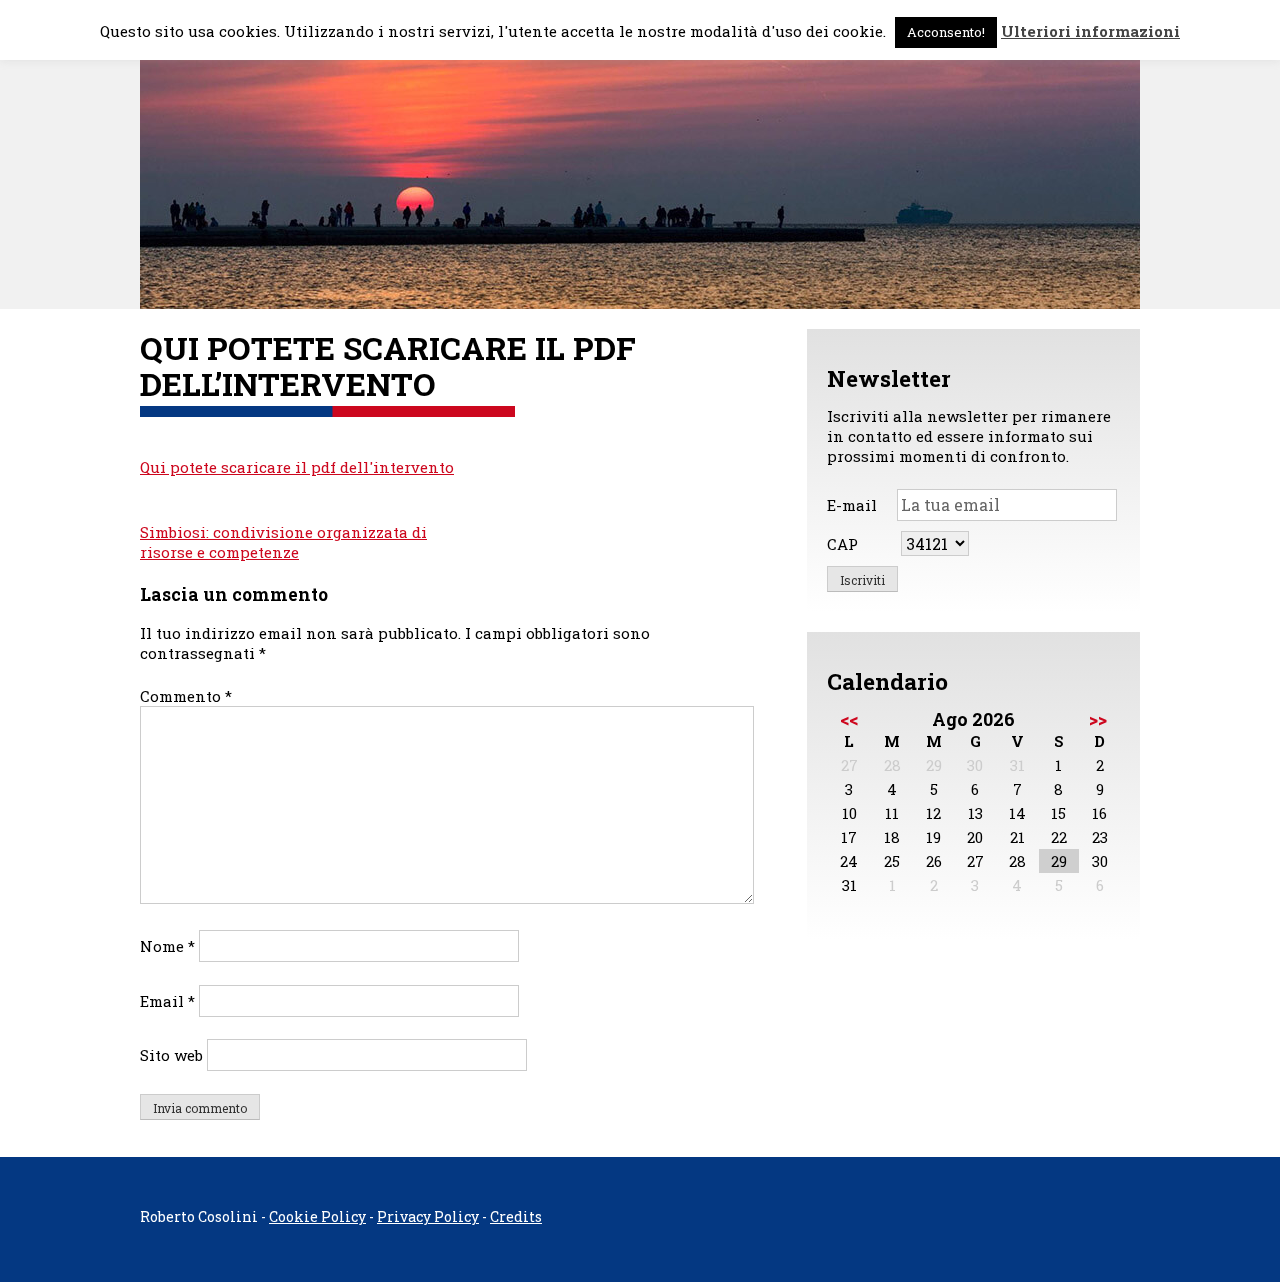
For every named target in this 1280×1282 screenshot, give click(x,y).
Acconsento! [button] (946, 32)
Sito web (171, 1055)
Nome (167, 946)
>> (1098, 719)
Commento (186, 696)
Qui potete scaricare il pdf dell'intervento (297, 467)
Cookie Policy (317, 1216)
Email (167, 1001)
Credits (516, 1216)
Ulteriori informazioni (1090, 31)
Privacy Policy (428, 1216)
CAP (842, 544)
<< (849, 719)
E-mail (852, 505)
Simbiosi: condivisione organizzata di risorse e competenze (283, 542)
